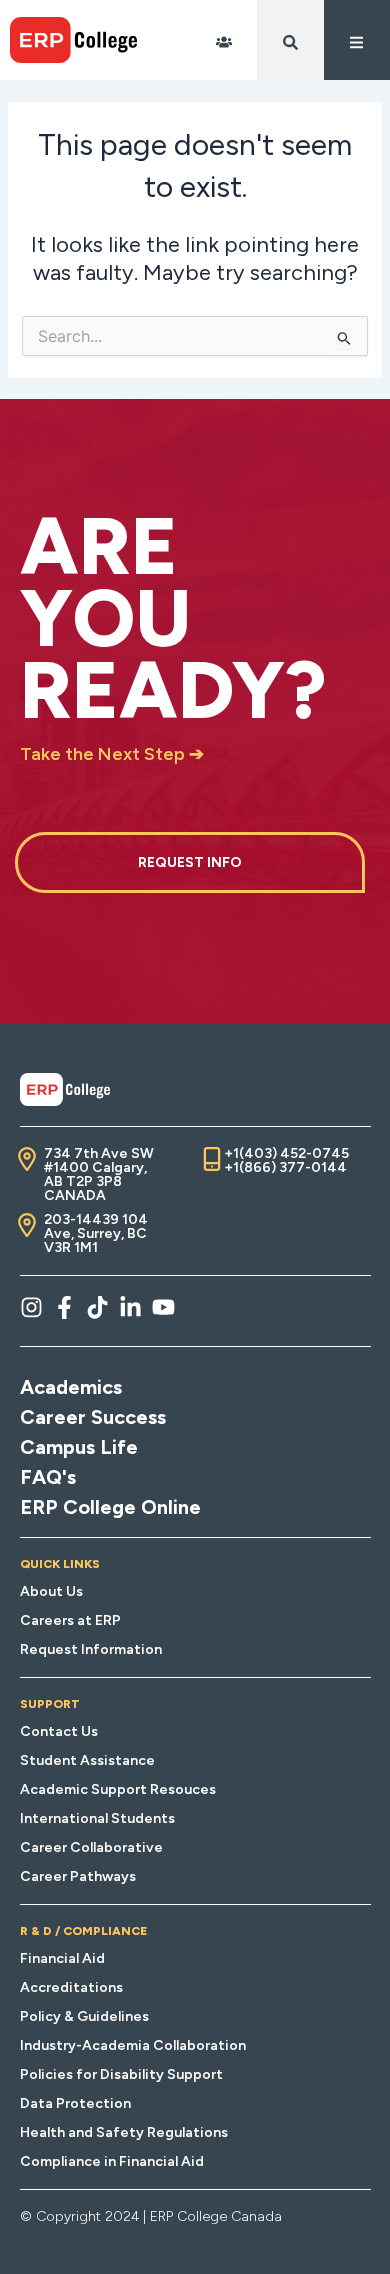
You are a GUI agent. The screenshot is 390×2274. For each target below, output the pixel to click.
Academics (71, 1387)
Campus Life (79, 1447)
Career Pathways (78, 1876)
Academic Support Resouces (118, 1789)
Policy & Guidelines (84, 2016)
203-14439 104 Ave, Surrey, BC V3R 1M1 (96, 1233)
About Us (51, 1591)
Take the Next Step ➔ (112, 754)
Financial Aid (62, 1958)
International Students (97, 1818)
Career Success (93, 1417)
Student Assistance (87, 1760)
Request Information (91, 1649)
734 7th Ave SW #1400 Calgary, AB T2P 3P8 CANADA (99, 1174)
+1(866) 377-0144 (285, 1167)
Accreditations (71, 1987)
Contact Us (59, 1731)
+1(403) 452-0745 (286, 1153)
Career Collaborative (91, 1847)
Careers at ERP (70, 1620)
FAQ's (48, 1477)
